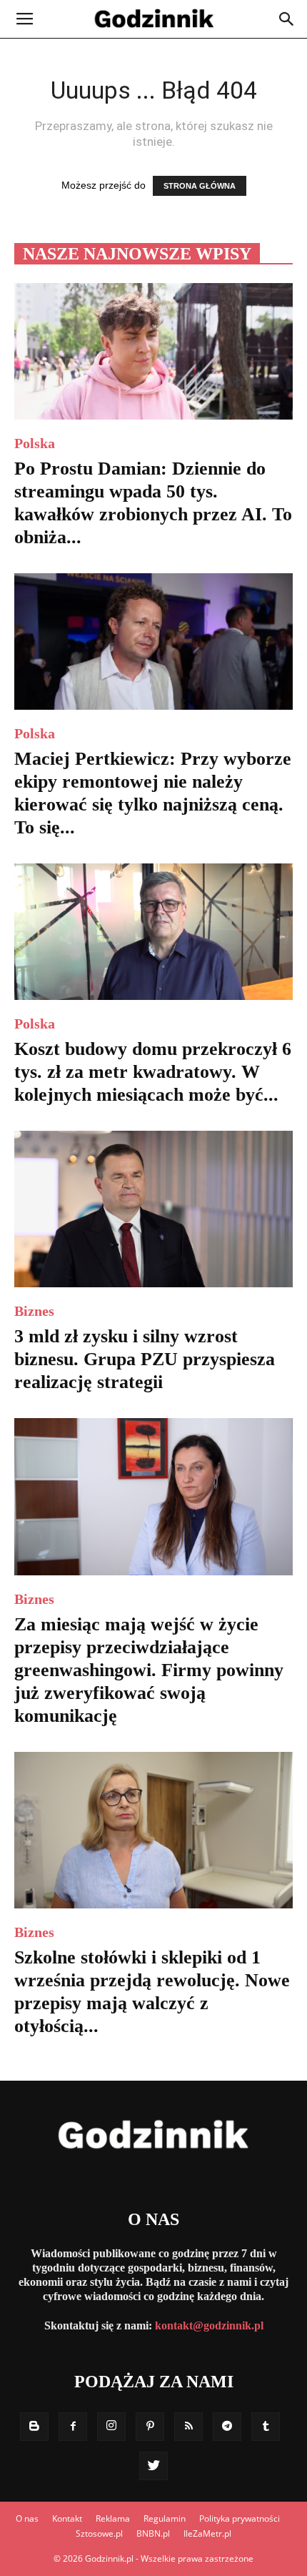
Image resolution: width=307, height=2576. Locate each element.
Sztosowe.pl (99, 2533)
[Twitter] (153, 2466)
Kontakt (67, 2518)
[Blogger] (34, 2427)
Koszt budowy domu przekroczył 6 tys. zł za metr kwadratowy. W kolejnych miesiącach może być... (153, 1072)
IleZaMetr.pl (207, 2533)
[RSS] (188, 2427)
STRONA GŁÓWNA (200, 186)
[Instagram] (111, 2427)
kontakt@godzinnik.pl (209, 2325)
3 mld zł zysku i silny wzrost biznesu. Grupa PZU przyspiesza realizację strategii (145, 1359)
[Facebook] (73, 2427)
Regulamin (165, 2518)
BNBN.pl (153, 2533)
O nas (27, 2518)
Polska (35, 443)
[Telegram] (227, 2427)
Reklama (113, 2518)
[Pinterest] (150, 2427)
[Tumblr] (266, 2427)
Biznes (34, 1311)
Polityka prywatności (240, 2518)
